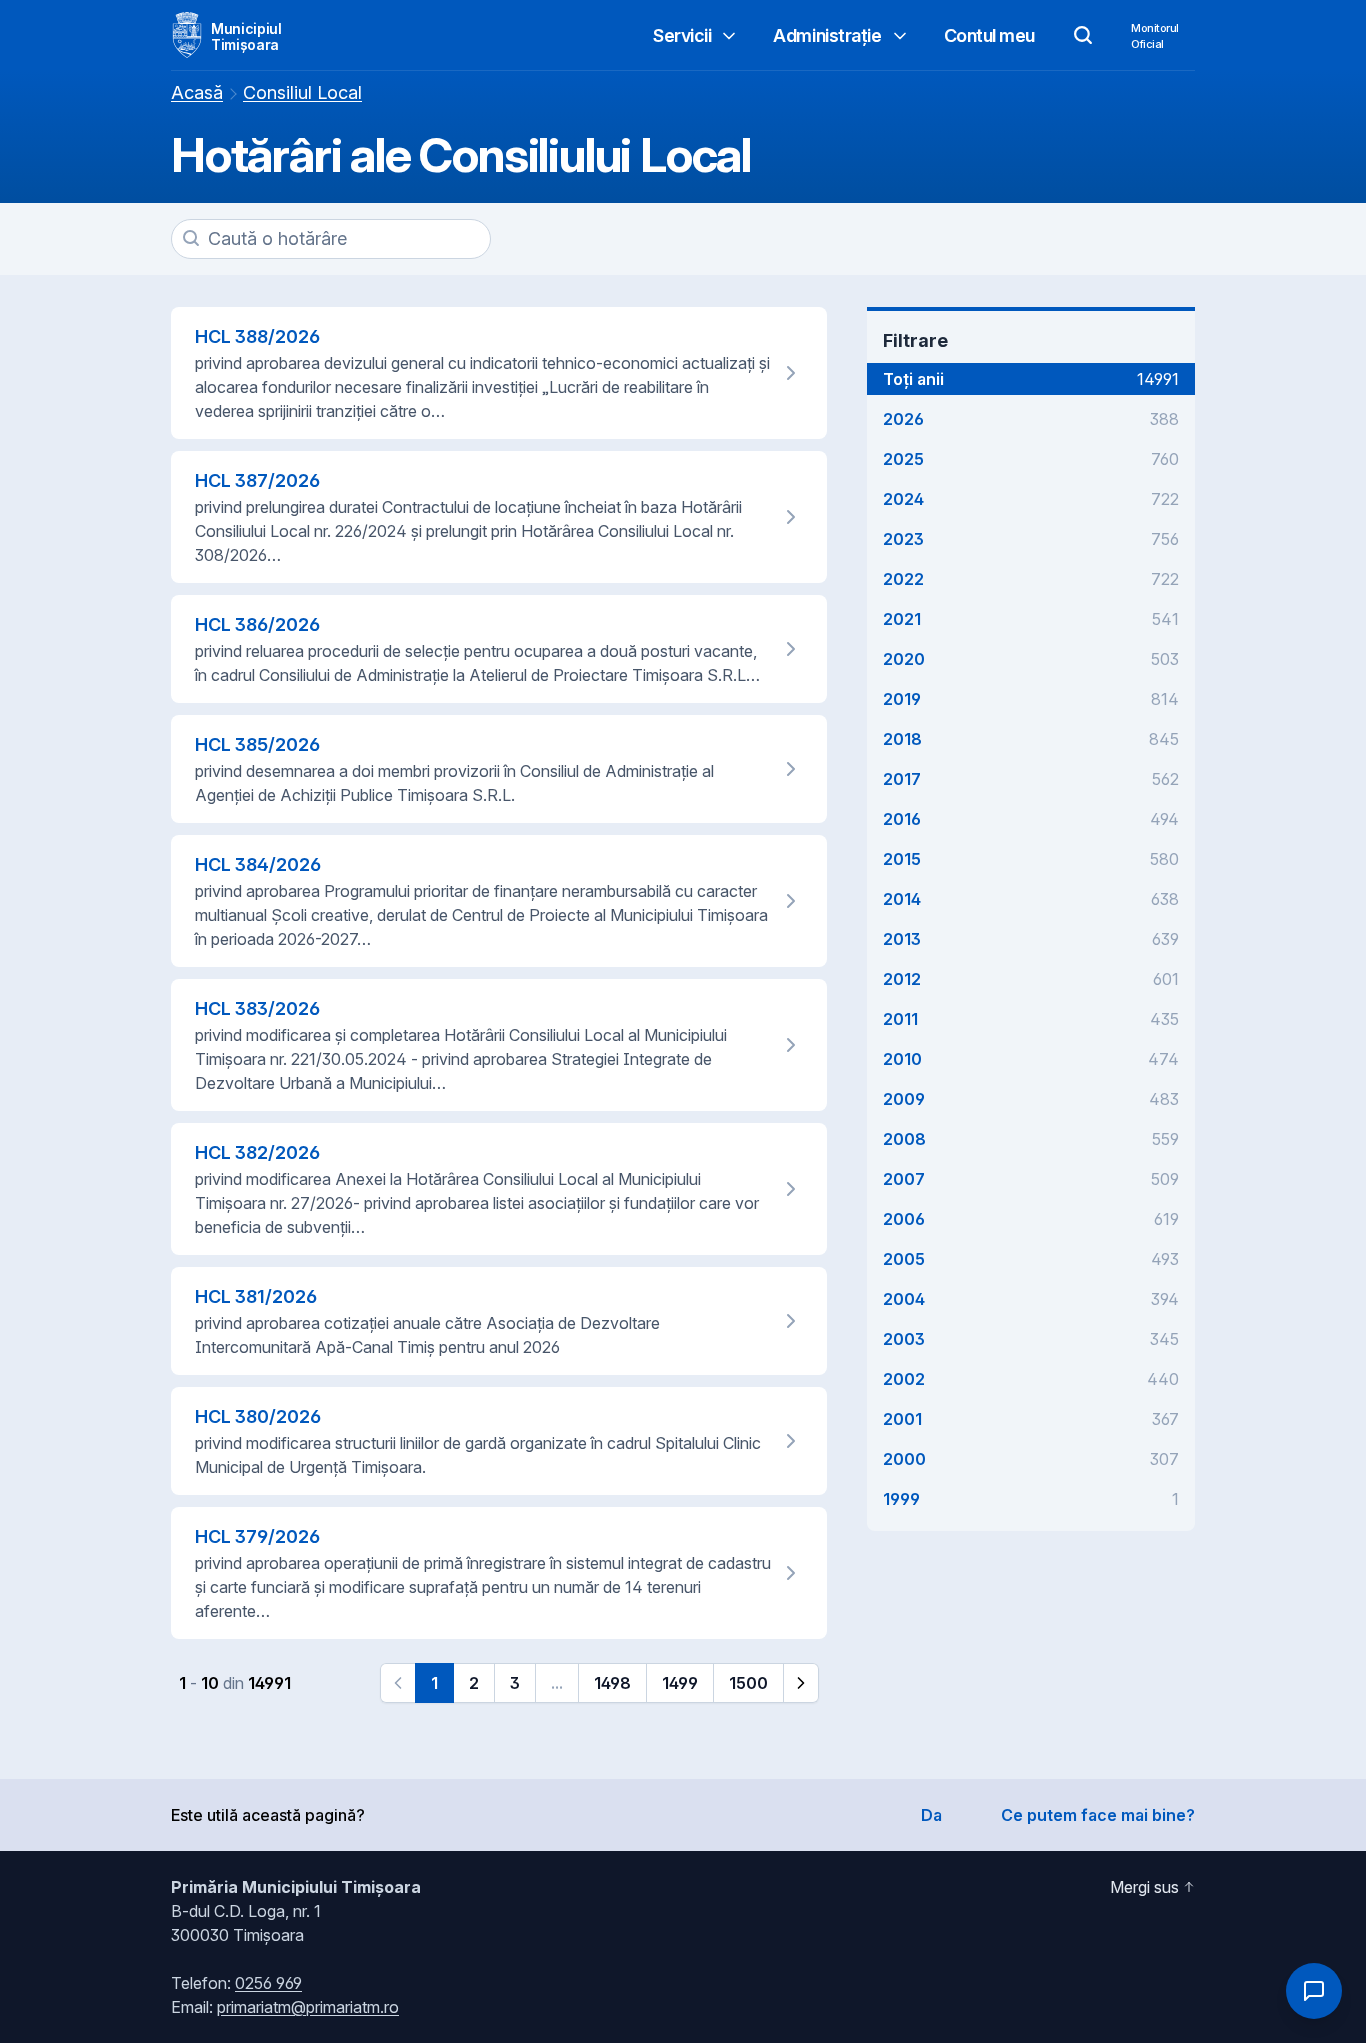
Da (931, 1815)
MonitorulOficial (1155, 36)
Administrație (827, 35)
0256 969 (268, 1983)
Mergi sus (1144, 1887)
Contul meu (990, 35)
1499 (680, 1683)
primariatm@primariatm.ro (308, 2007)
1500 (748, 1683)
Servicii (682, 35)
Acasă (197, 92)
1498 (612, 1683)
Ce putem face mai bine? (1098, 1815)
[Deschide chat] (1314, 1991)
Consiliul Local (302, 92)
